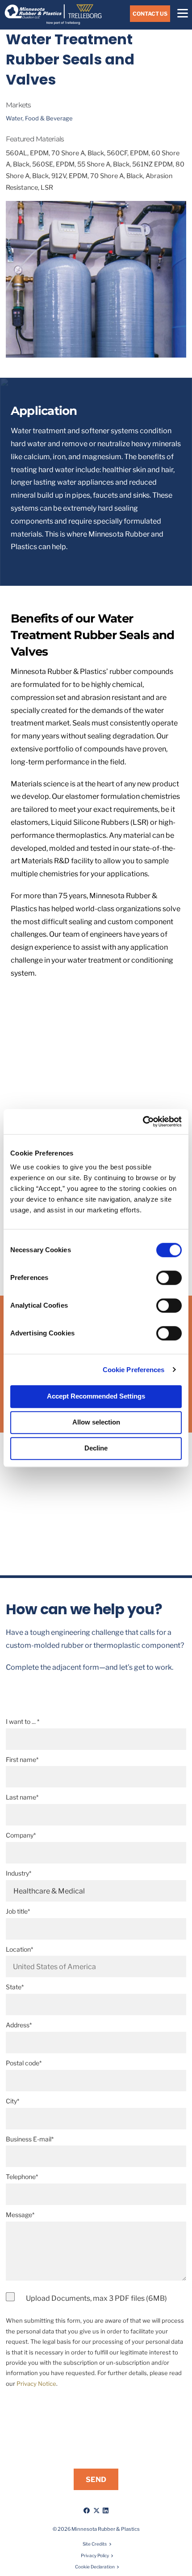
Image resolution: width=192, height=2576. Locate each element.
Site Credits (95, 2544)
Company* (21, 1835)
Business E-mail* (30, 2139)
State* (15, 1987)
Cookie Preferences (134, 1370)
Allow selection (96, 1422)
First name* (22, 1759)
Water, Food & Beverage (39, 118)
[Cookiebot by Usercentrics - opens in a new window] (143, 1122)
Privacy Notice (36, 2384)
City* (13, 2101)
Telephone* (22, 2177)
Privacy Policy (95, 2555)
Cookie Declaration (95, 2567)
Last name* (22, 1797)
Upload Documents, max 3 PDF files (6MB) (96, 2298)
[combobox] (96, 1966)
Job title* (18, 1911)
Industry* (19, 1873)
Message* (20, 2215)
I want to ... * (23, 1721)
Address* (19, 2025)
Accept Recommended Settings (96, 1396)
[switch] (169, 1278)
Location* (19, 1949)
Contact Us (150, 14)
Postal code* (24, 2063)
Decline (96, 1448)
